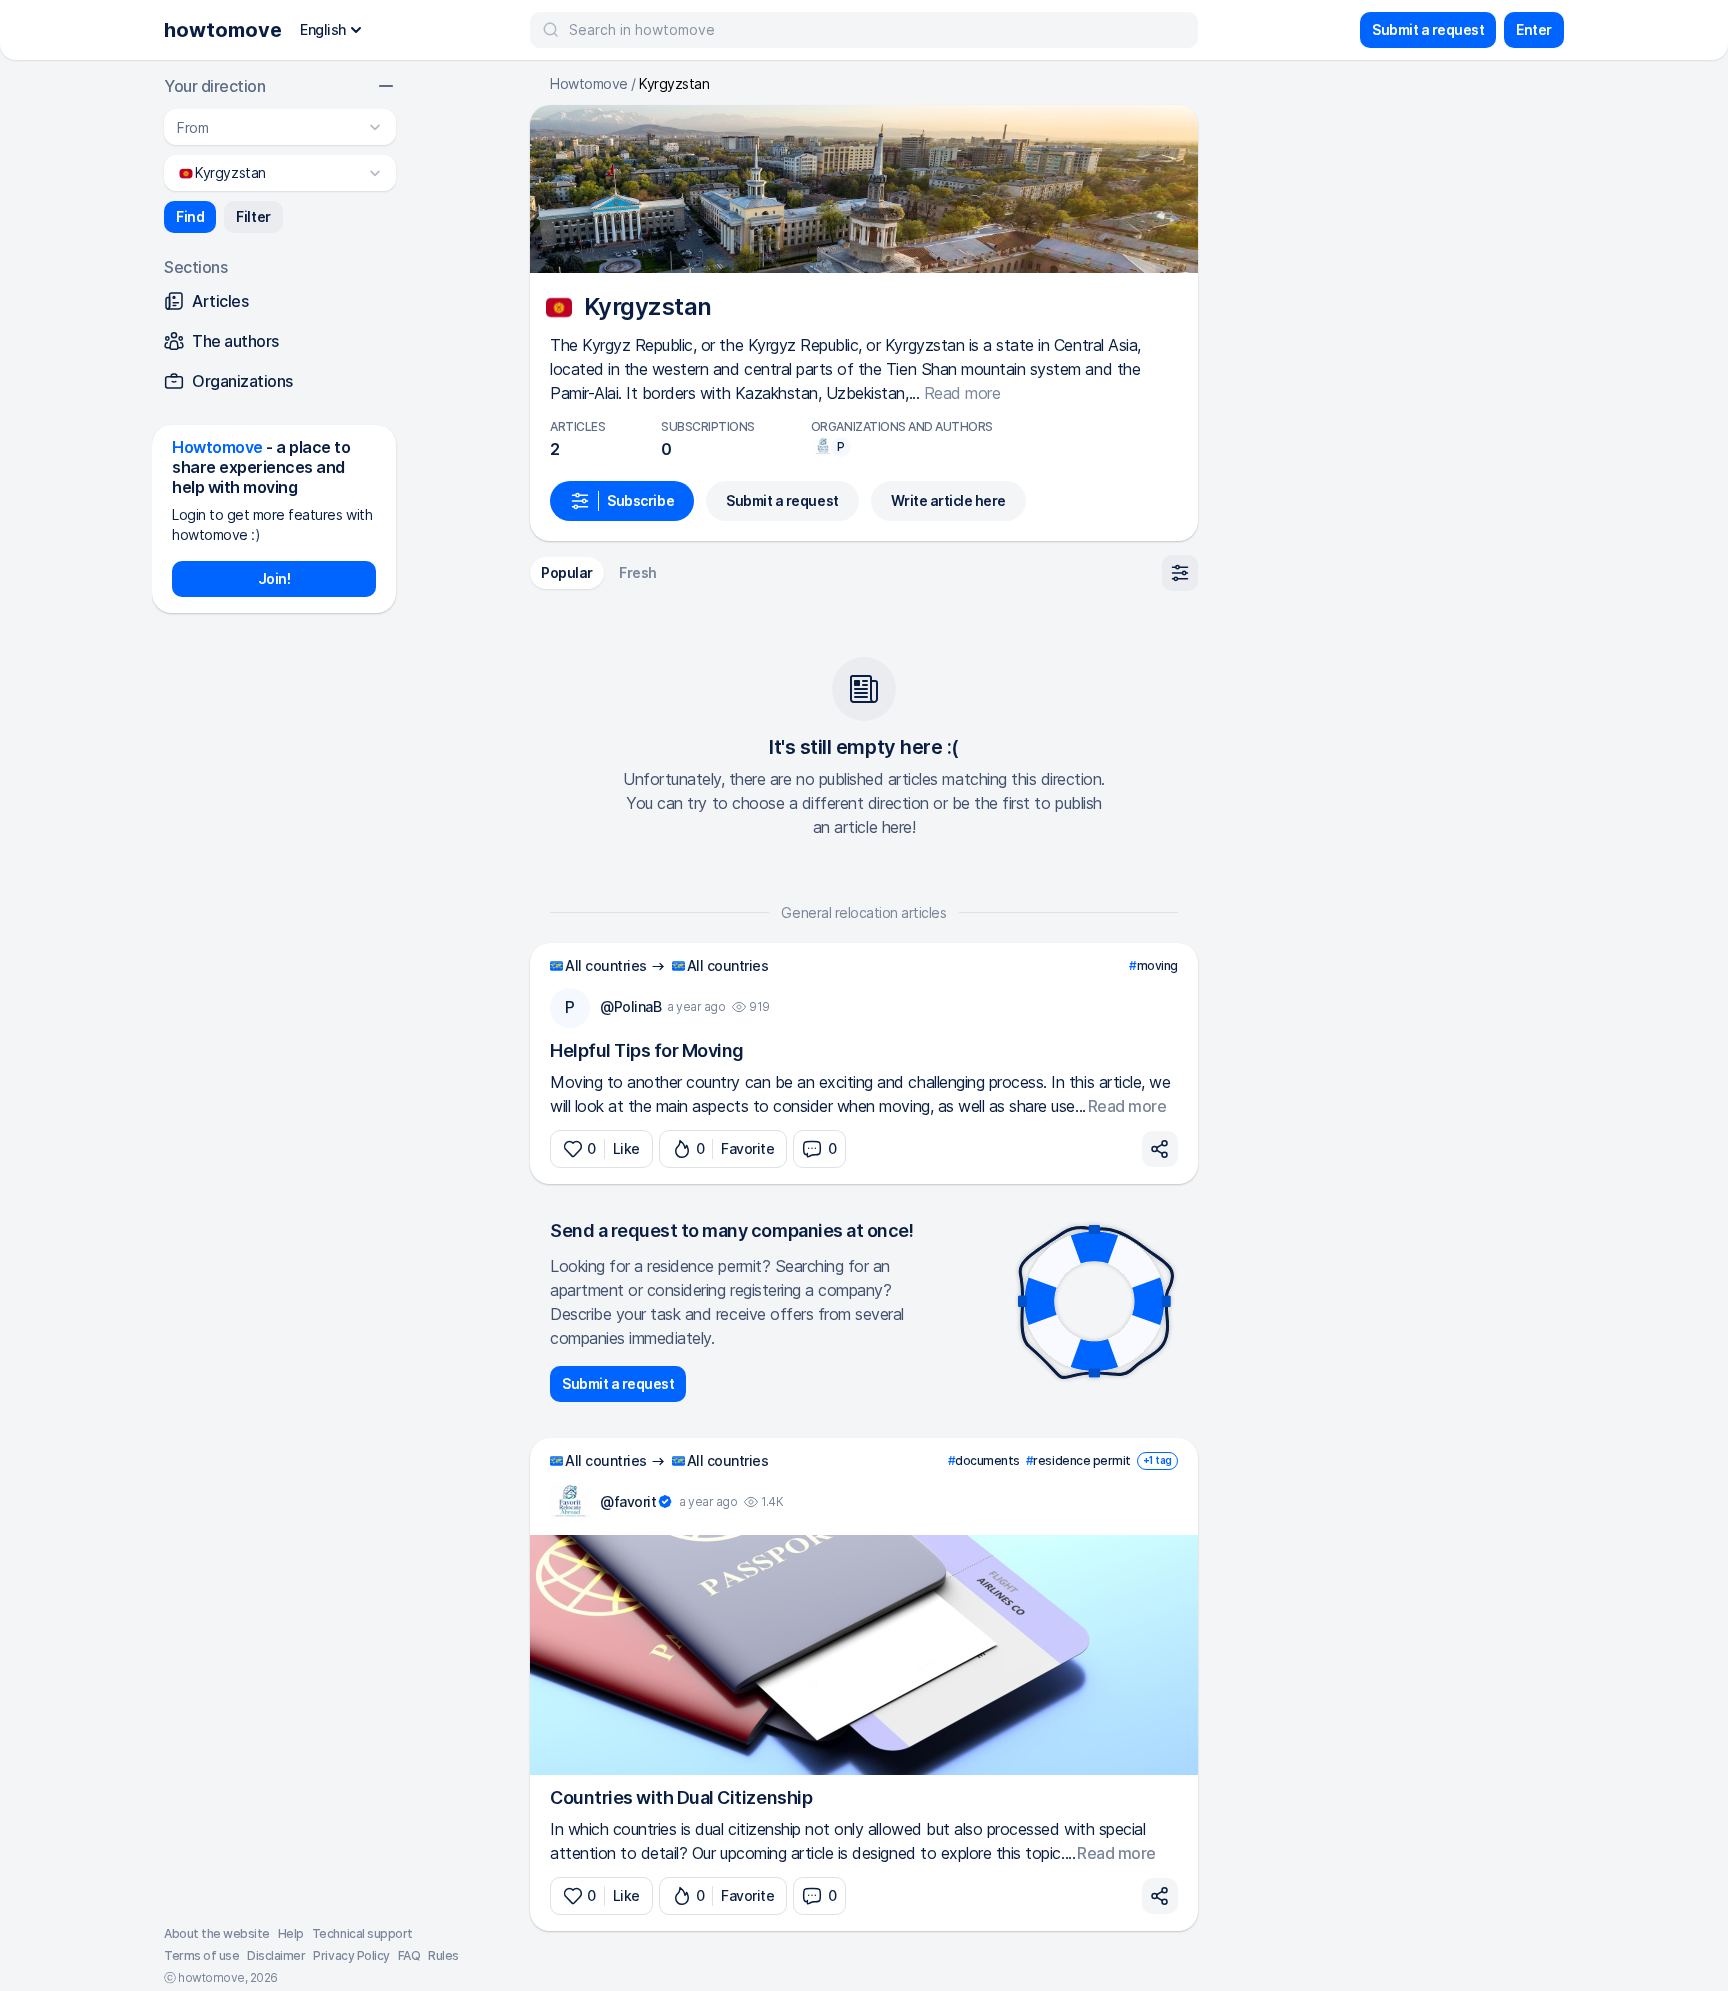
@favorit (628, 1501)
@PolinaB (630, 1006)
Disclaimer (276, 1955)
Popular (567, 572)
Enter (1534, 29)
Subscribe (640, 500)
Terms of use (201, 1955)
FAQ (409, 1955)
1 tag (1157, 1460)
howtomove (223, 30)
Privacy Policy (351, 1955)
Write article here (948, 500)
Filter (253, 216)
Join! (274, 578)
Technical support (362, 1933)
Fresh (638, 572)
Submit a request (1428, 29)
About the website (217, 1933)
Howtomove (589, 84)
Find (190, 216)
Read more (962, 393)
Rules (443, 1955)
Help (291, 1933)
